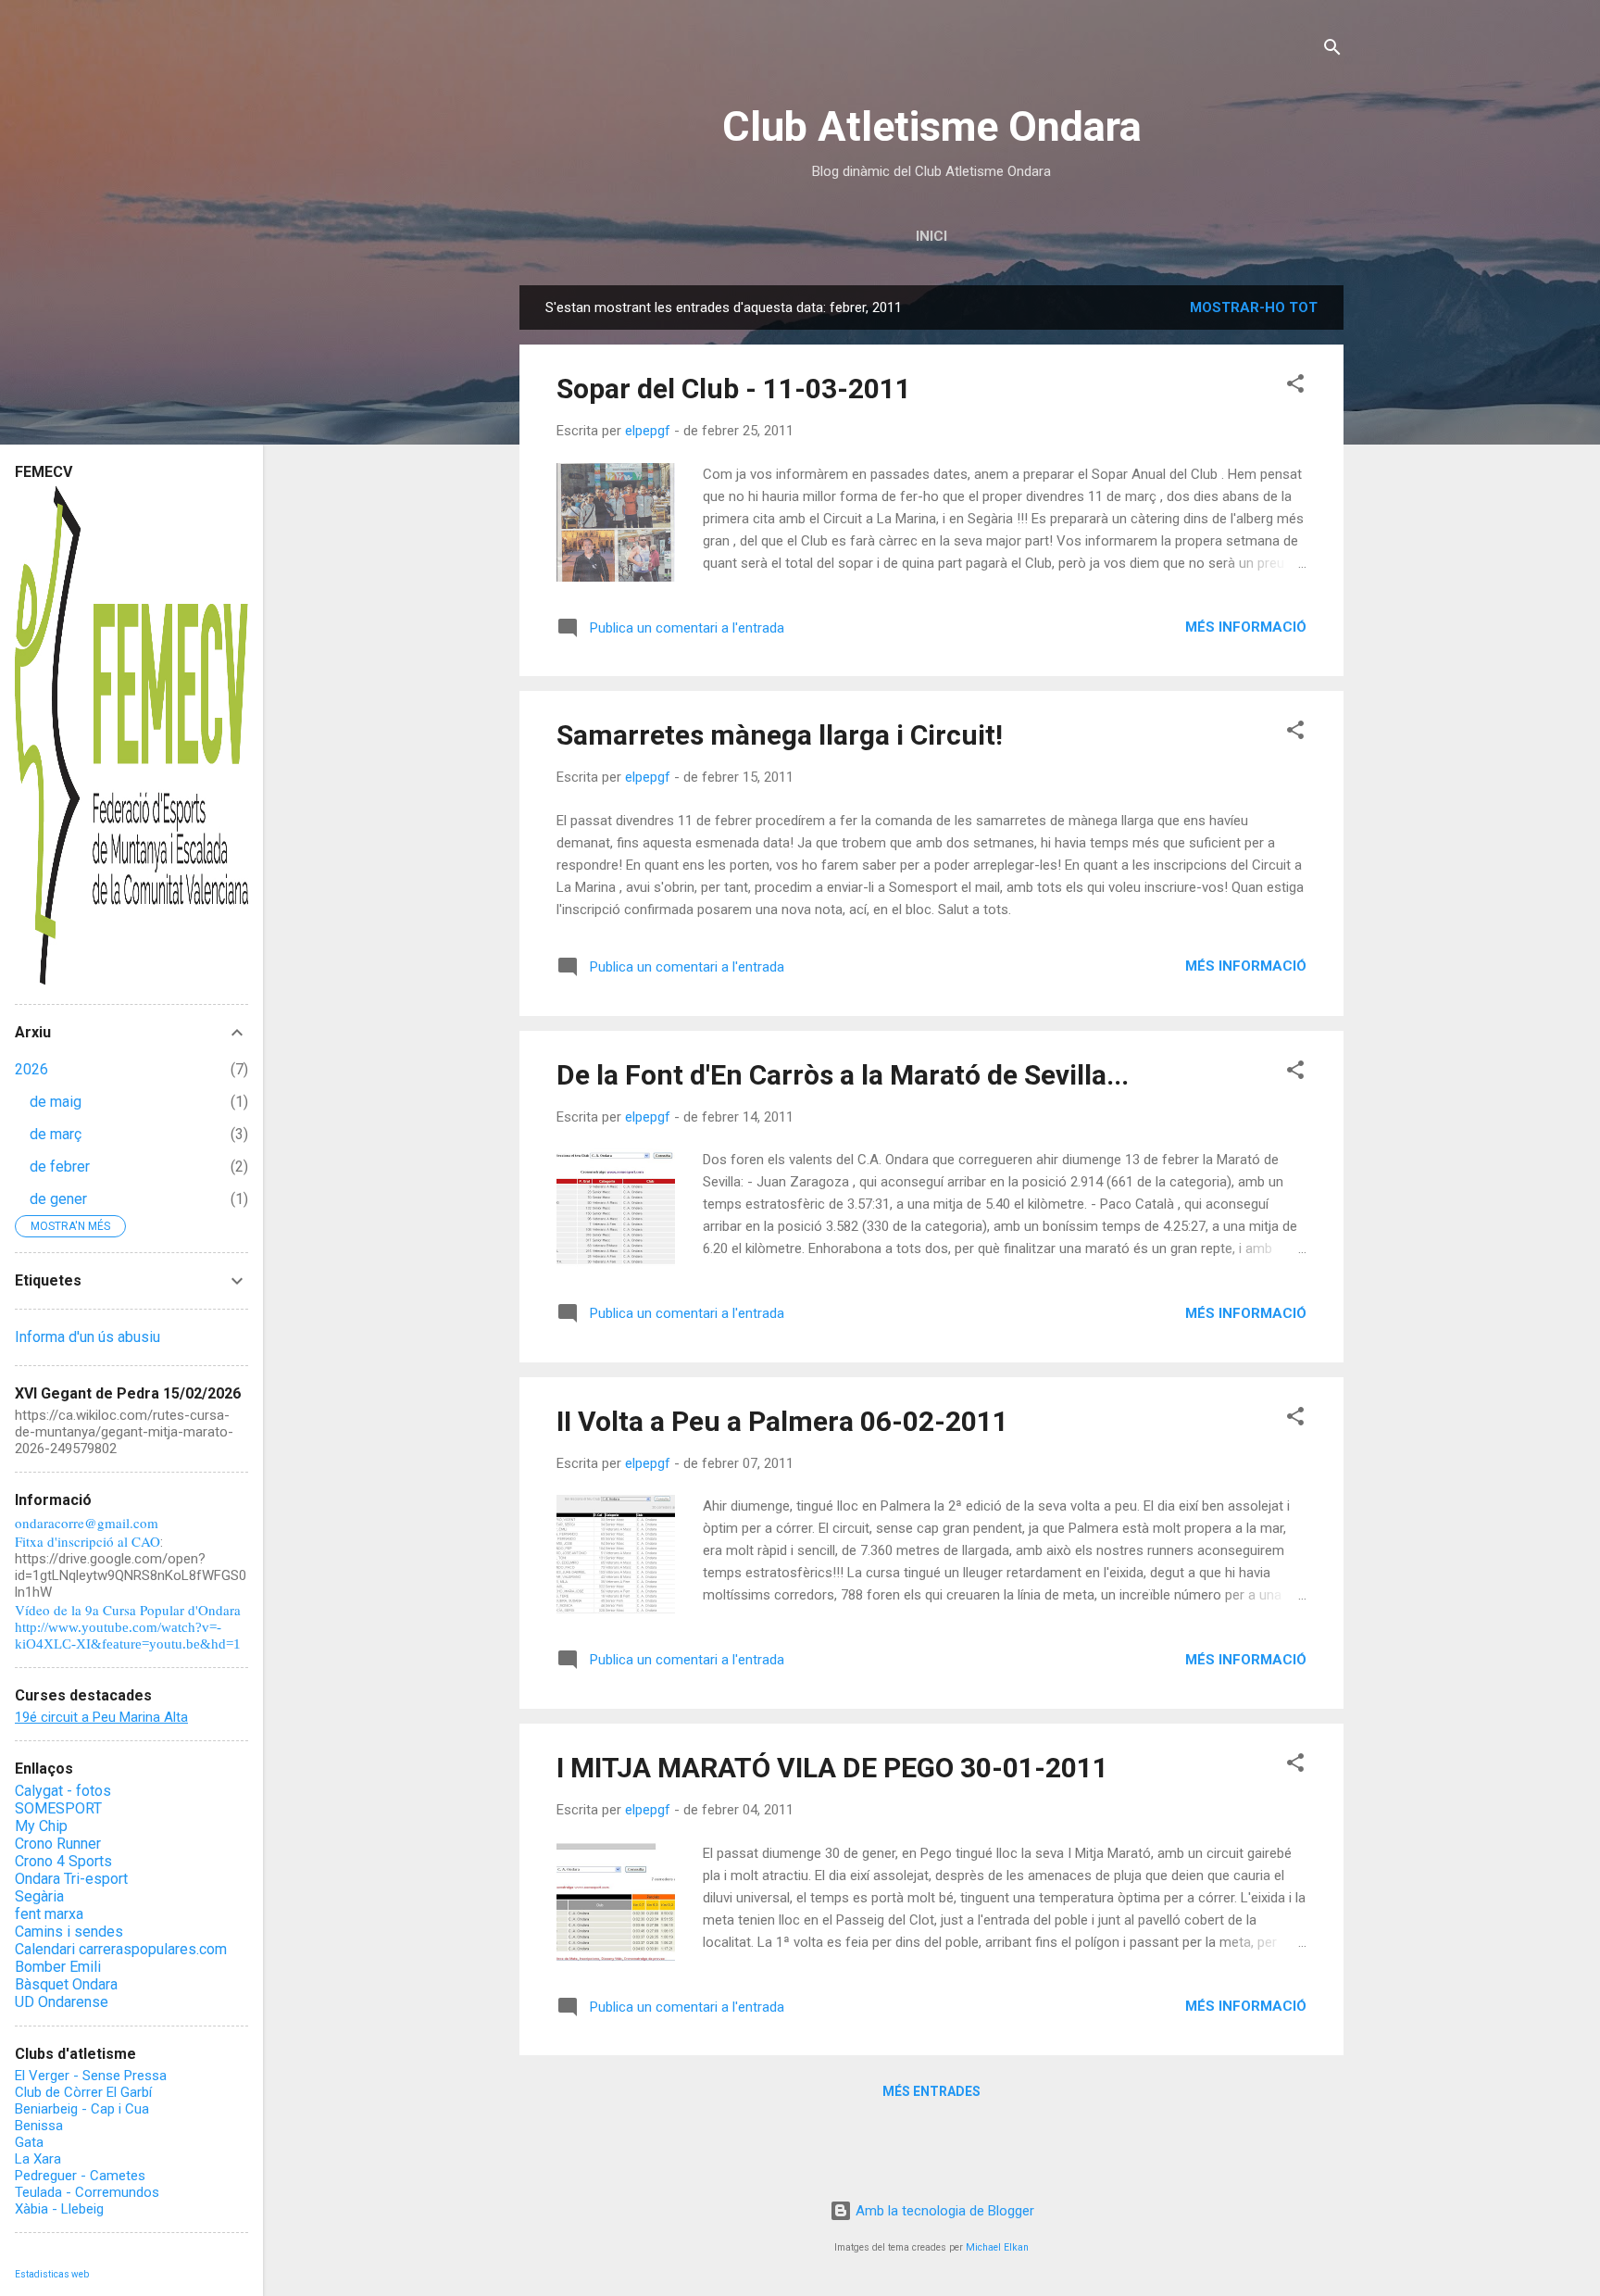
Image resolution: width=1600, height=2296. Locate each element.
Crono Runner (58, 1844)
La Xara (38, 2159)
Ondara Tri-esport (71, 1879)
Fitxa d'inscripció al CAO (87, 1541)
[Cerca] (1332, 50)
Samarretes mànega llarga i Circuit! (780, 735)
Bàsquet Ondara (66, 1984)
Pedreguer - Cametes (80, 2176)
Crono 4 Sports (63, 1861)
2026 (31, 1069)
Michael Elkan (997, 2247)
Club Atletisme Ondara (932, 126)
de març (56, 1134)
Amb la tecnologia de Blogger (943, 2211)
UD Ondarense (62, 2002)
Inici (931, 236)
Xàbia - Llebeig (59, 2209)
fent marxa (49, 1914)
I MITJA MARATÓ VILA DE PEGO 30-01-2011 (832, 1768)
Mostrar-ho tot (1254, 307)
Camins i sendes (69, 1932)
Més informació (1246, 627)
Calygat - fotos (63, 1791)
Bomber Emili (58, 1967)
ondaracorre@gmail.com (87, 1523)
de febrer (60, 1167)
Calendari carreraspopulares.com (121, 1949)
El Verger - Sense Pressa (91, 2076)
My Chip (41, 1826)
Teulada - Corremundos (87, 2192)
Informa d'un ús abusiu (87, 1337)
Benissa (39, 2126)
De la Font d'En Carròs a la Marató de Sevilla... (843, 1075)
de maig (56, 1102)
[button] (1295, 387)
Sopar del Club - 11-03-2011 (734, 389)
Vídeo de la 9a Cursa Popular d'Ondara (128, 1610)
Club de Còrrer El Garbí (83, 2092)
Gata (29, 2142)
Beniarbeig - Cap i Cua (82, 2109)
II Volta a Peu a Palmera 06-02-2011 (782, 1421)
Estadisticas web (52, 2274)
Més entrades (931, 2091)
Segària (39, 1896)
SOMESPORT (58, 1808)
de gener (58, 1199)
